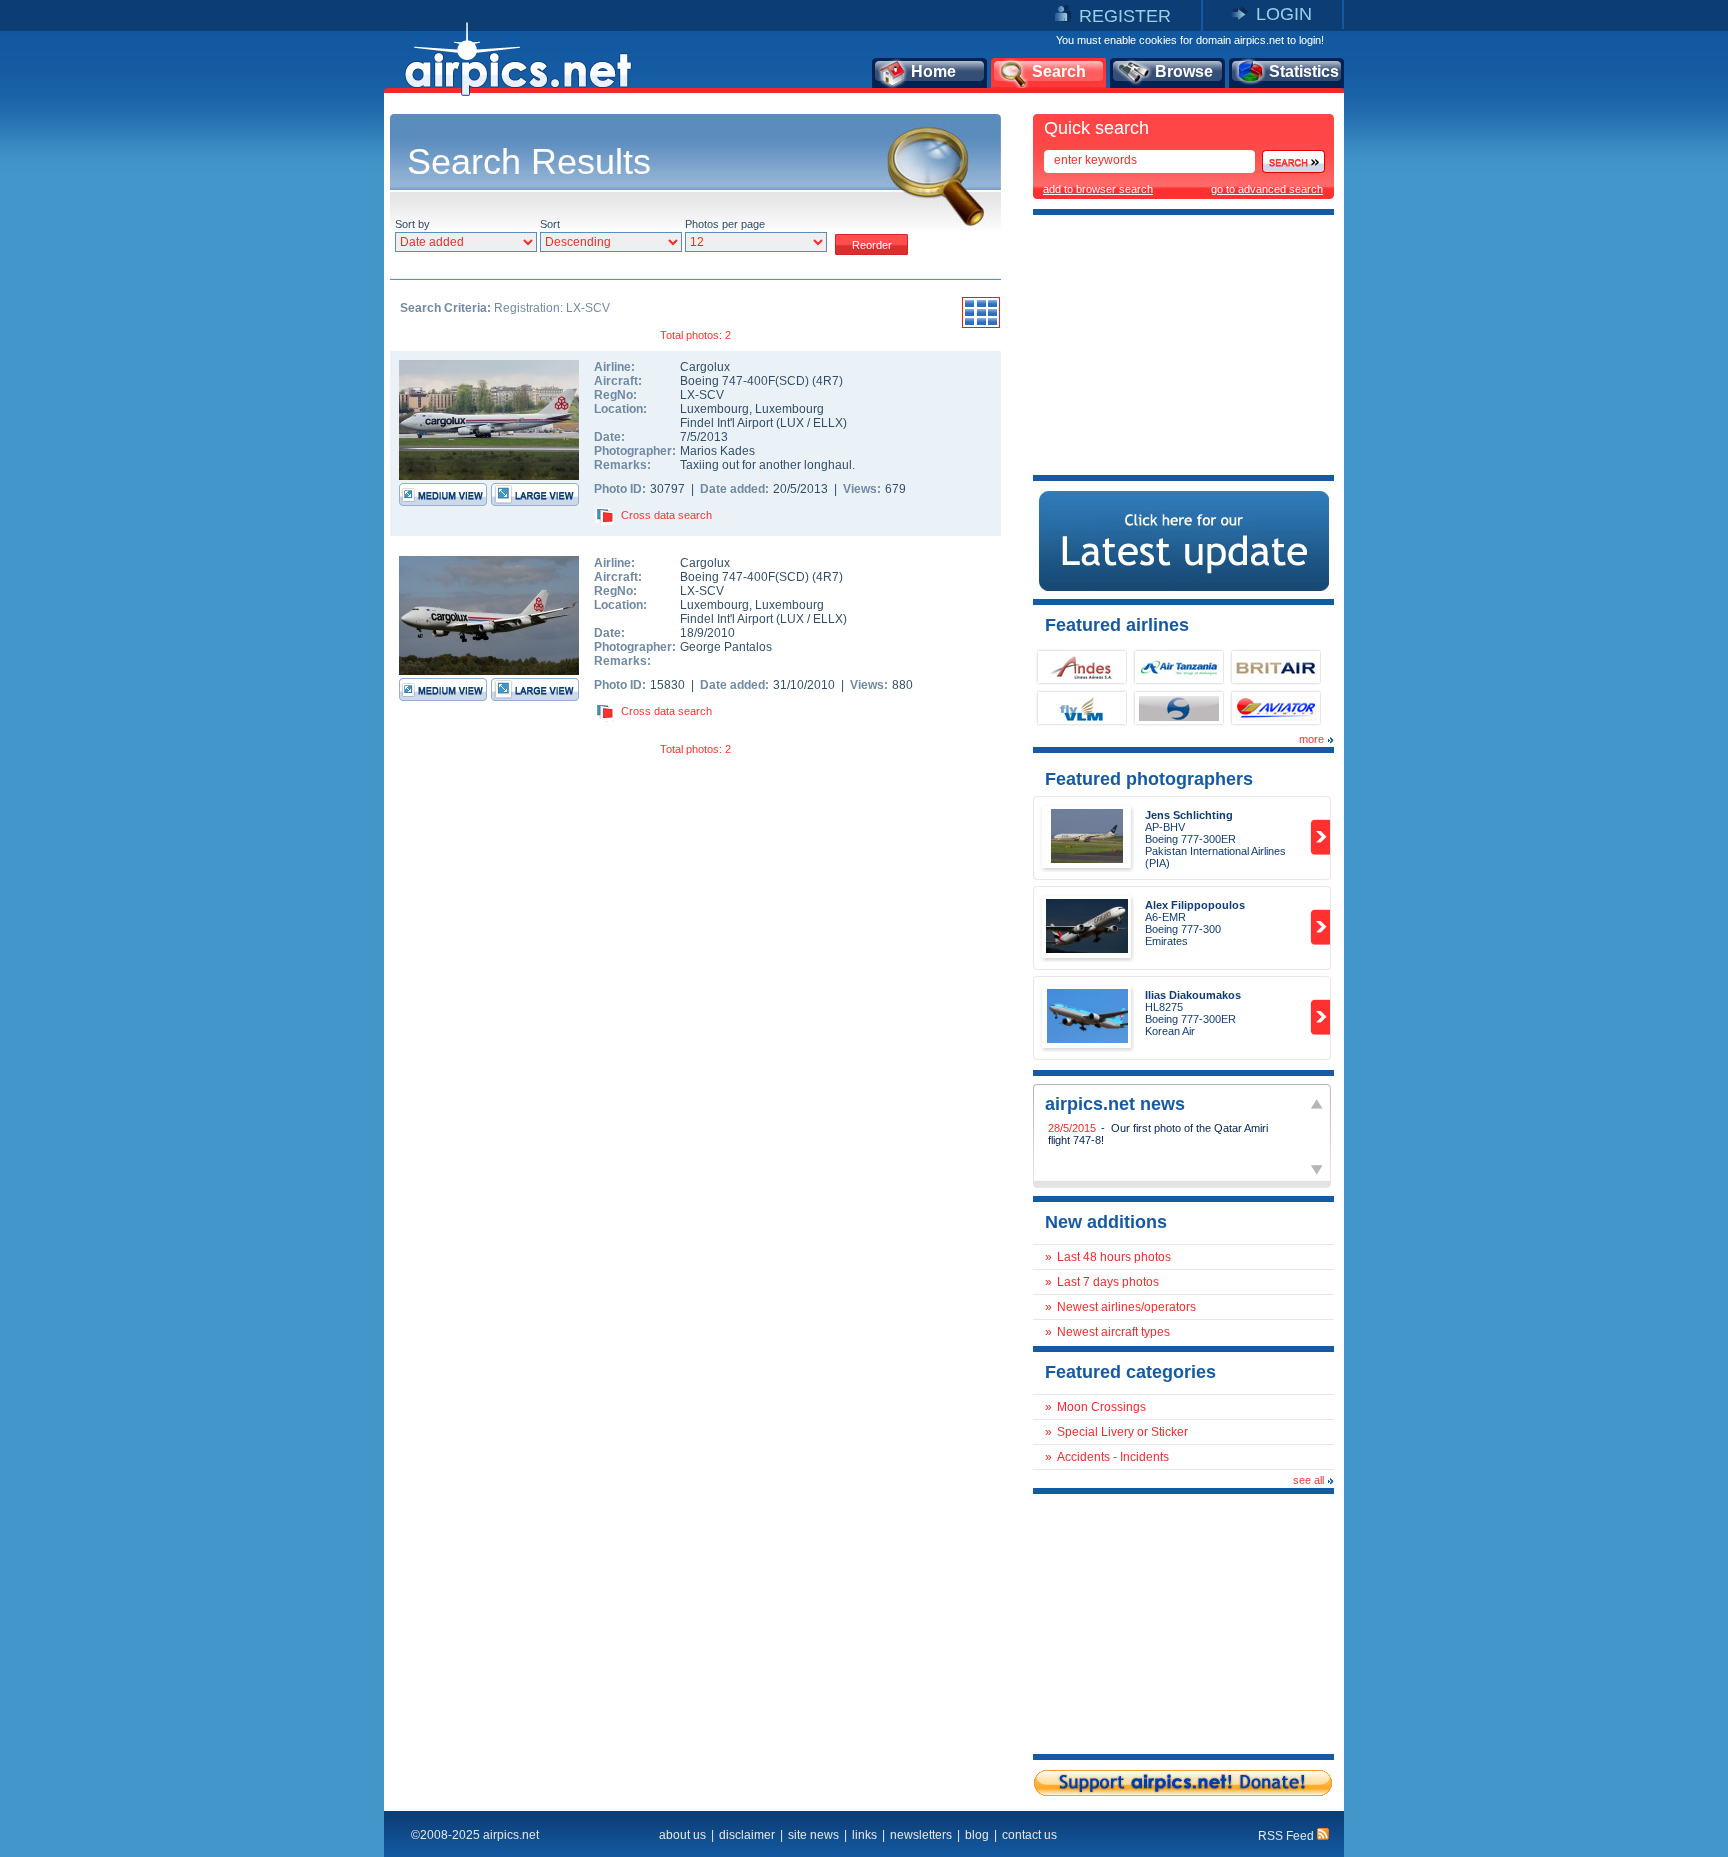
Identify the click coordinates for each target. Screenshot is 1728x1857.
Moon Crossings (1101, 1407)
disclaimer (747, 1835)
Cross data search (666, 515)
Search (1059, 71)
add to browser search (1098, 189)
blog (977, 1835)
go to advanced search (1267, 189)
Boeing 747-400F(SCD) (746, 381)
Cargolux (705, 367)
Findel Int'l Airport (726, 423)
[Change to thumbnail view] (981, 325)
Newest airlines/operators (1126, 1307)
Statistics (1304, 71)
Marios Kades (717, 451)
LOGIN (1284, 14)
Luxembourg (714, 409)
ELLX (828, 423)
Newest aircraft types (1113, 1332)
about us (682, 1835)
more (1311, 739)
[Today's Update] (1184, 587)
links (864, 1835)
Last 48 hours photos (1114, 1257)
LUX (792, 423)
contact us (1029, 1835)
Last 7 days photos (1108, 1282)
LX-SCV (702, 395)
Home (933, 71)
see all (1308, 1480)
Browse (1184, 71)
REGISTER (1125, 16)
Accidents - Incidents (1113, 1457)
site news (813, 1835)
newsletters (921, 1835)
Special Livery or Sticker (1122, 1432)
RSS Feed (1287, 1836)
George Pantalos (726, 647)
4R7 (827, 381)
